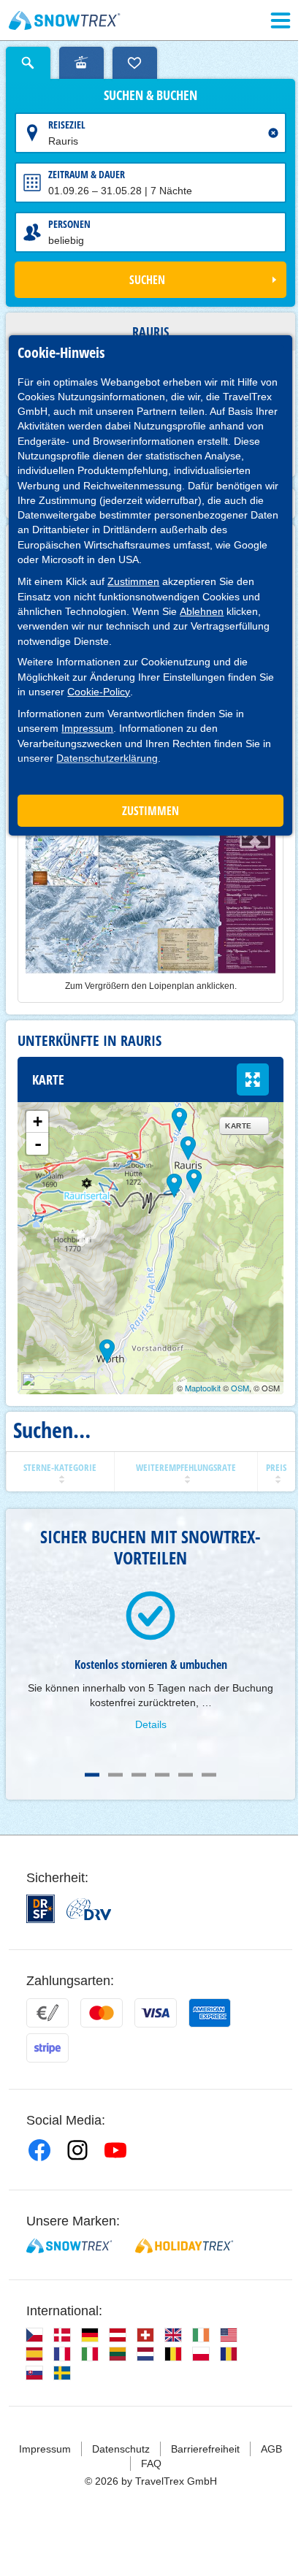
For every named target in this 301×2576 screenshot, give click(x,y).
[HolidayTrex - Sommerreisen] (184, 2246)
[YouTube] (115, 2150)
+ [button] (38, 1121)
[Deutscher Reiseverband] (89, 1909)
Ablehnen (202, 611)
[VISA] (156, 2013)
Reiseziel (67, 125)
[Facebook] (39, 2150)
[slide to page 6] (209, 1775)
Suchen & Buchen (150, 96)
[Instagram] (77, 2150)
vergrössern (253, 1079)
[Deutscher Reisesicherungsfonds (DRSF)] (41, 1909)
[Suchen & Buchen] (28, 63)
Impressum (87, 728)
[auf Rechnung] (47, 2013)
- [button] (38, 1144)
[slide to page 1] (92, 1775)
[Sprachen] (34, 2335)
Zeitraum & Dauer (87, 174)
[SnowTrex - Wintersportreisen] (69, 2246)
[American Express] (210, 2013)
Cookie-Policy (99, 692)
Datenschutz (121, 2449)
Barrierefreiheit (205, 2449)
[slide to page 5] (186, 1775)
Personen (69, 224)
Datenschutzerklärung (107, 758)
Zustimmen (133, 581)
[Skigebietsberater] (81, 63)
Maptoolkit (203, 1388)
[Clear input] (273, 133)
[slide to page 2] (115, 1775)
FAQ (151, 2464)
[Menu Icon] (281, 20)
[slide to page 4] (162, 1775)
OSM (240, 1388)
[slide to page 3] (139, 1775)
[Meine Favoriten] (135, 63)
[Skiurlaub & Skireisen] (65, 20)
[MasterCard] (102, 2013)
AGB (271, 2449)
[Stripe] (47, 2048)
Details (151, 1724)
